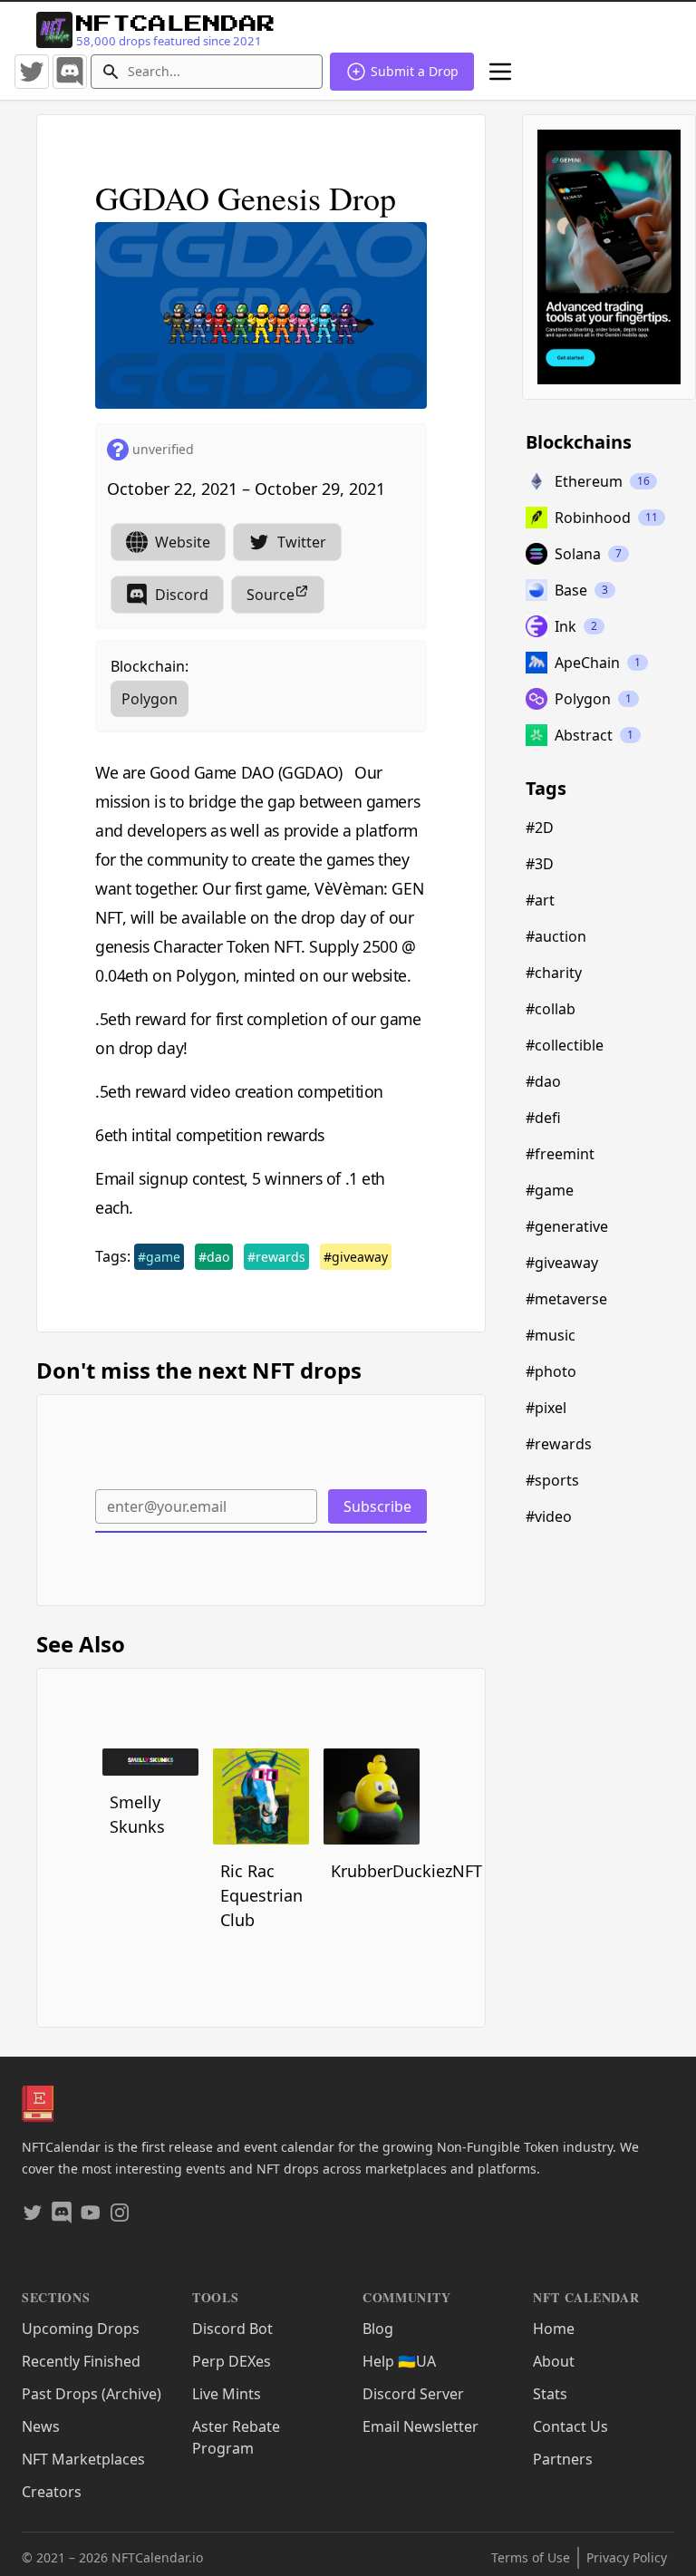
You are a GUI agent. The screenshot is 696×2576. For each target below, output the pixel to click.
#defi (543, 1118)
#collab (551, 1009)
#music (551, 1335)
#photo (551, 1371)
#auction (556, 936)
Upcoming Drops (81, 2329)
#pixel (546, 1408)
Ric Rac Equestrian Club (261, 1895)
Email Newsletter (420, 2426)
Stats (550, 2394)
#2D (540, 828)
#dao (214, 1257)
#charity (554, 973)
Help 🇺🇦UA (399, 2361)
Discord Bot (232, 2329)
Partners (563, 2459)
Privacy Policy (627, 2557)
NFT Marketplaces (83, 2459)
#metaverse (566, 1299)
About (554, 2361)
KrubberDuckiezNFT (375, 1871)
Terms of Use (531, 2557)
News (41, 2426)
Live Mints (227, 2394)
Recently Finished (81, 2361)
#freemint (560, 1154)
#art (540, 900)
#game (159, 1257)
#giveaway (356, 1257)
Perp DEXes (232, 2361)
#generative (567, 1226)
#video (549, 1516)
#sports (552, 1480)
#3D (540, 864)
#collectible (565, 1045)
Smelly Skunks (137, 1814)
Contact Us (570, 2426)
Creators (52, 2492)
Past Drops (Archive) (92, 2394)
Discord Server (413, 2394)
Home (554, 2329)
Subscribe (377, 1506)
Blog (378, 2329)
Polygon (150, 699)
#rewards (276, 1257)
